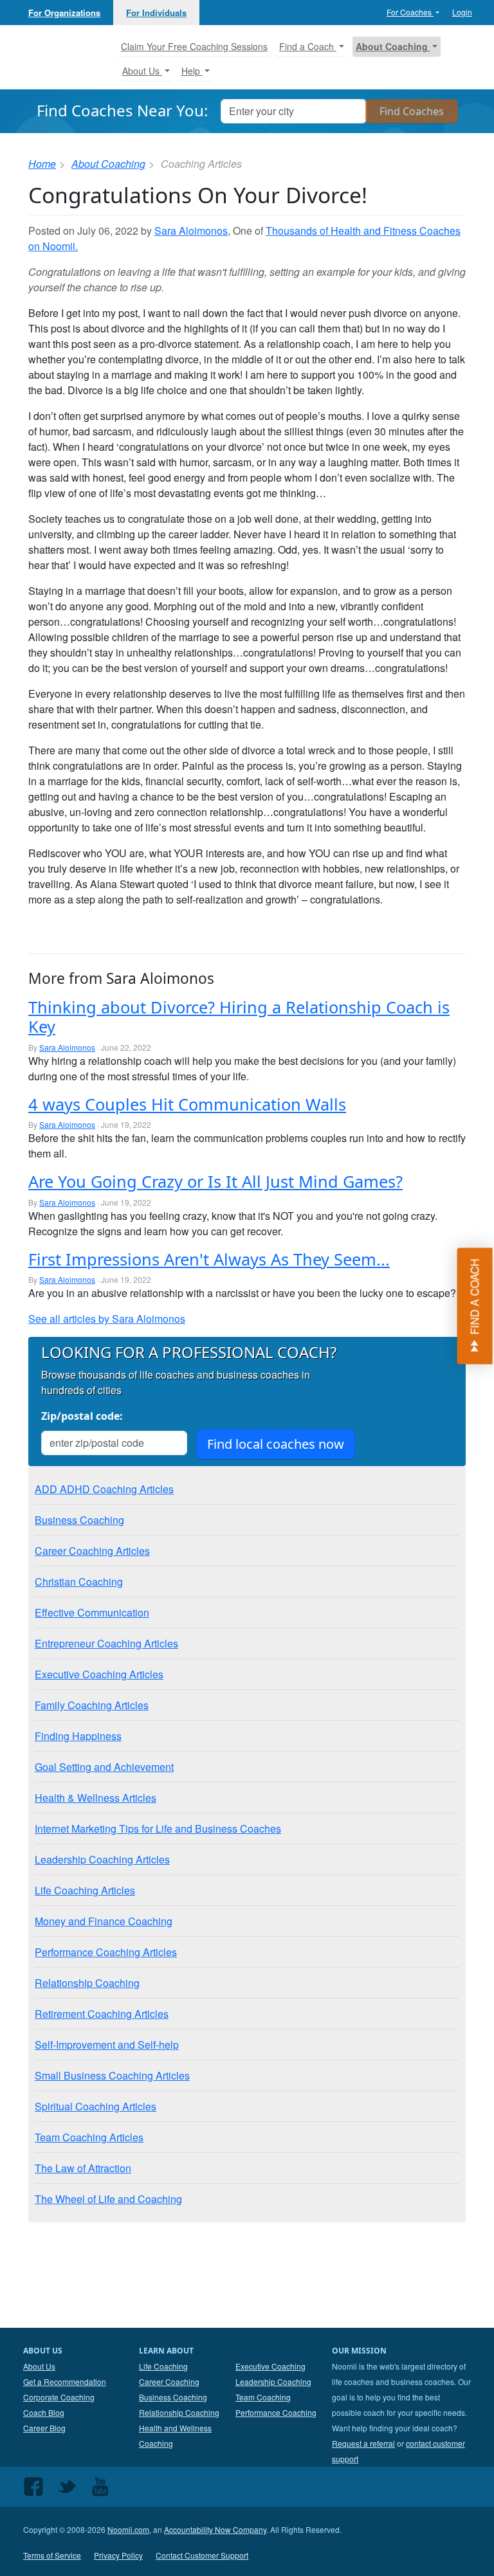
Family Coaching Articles (92, 1705)
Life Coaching (163, 2366)
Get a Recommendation (65, 2381)
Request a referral (363, 2443)
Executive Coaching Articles (99, 1674)
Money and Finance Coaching (104, 1921)
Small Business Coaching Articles (112, 2075)
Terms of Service (52, 2555)
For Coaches (410, 12)
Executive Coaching (270, 2366)
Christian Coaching (79, 1582)
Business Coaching (79, 1520)
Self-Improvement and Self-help (107, 2045)
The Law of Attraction (83, 2168)
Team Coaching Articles (89, 2137)
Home (42, 164)
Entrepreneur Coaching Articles (106, 1643)
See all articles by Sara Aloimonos (107, 1319)
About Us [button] (142, 71)
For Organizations (64, 13)
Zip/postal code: (82, 1416)
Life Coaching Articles (85, 1890)
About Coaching (108, 164)
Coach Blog (44, 2412)
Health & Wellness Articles (96, 1798)
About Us (39, 2366)
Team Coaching (263, 2397)
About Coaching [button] (393, 46)
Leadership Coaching (273, 2381)
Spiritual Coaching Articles (96, 2106)
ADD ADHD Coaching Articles (104, 1489)
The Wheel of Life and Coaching (108, 2199)
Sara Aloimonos (191, 231)
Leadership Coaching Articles (102, 1859)
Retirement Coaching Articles (102, 2014)
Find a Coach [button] (308, 46)
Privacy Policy (118, 2555)
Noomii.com (128, 2529)
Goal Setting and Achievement (104, 1767)
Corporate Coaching (59, 2397)
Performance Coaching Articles (106, 1952)
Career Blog (44, 2428)
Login (462, 12)
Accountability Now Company (215, 2529)
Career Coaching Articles (92, 1551)
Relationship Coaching (87, 1983)
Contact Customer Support (202, 2555)
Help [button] (192, 71)
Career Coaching (169, 2381)
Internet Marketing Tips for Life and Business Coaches (158, 1828)
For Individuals (156, 13)
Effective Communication (92, 1612)
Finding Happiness (78, 1736)
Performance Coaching (276, 2412)
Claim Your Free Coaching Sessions (194, 46)
